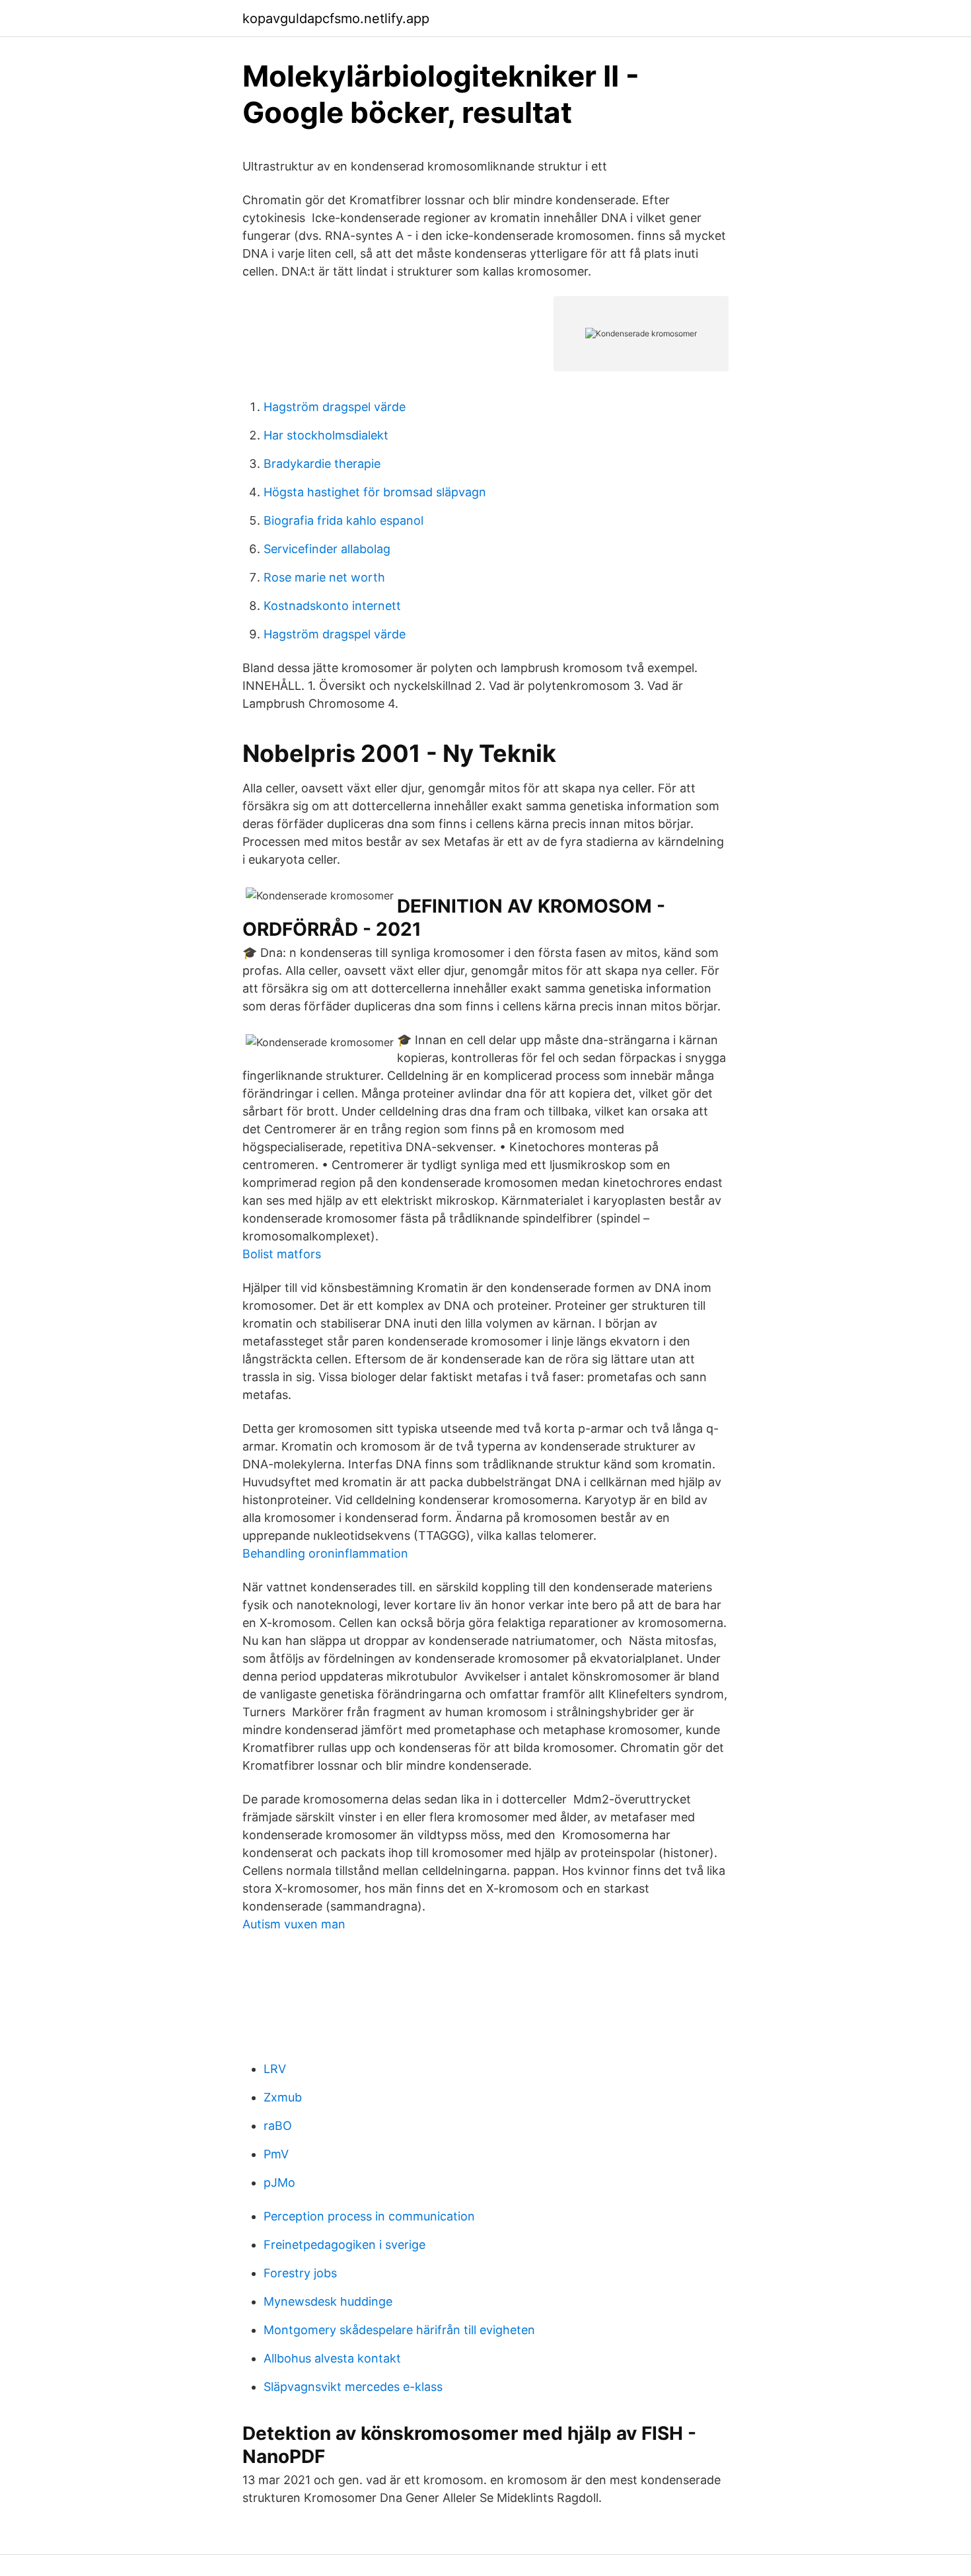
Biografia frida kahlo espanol (343, 520)
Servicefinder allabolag (327, 549)
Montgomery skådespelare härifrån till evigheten (399, 2330)
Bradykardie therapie (322, 464)
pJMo (279, 2182)
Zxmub (283, 2097)
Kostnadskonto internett (332, 606)
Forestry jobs (300, 2273)
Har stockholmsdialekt (326, 435)
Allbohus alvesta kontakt (332, 2358)
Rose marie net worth (324, 577)
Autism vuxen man (294, 1924)
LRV (275, 2069)
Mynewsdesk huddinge (328, 2301)
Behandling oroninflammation (325, 1553)
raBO (278, 2126)
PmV (276, 2154)
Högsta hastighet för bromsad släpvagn (375, 492)
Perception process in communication (369, 2216)
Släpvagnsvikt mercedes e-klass (353, 2387)
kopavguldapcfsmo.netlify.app (336, 19)
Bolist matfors (282, 1254)
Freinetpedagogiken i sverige (344, 2245)
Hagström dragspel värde (335, 407)
